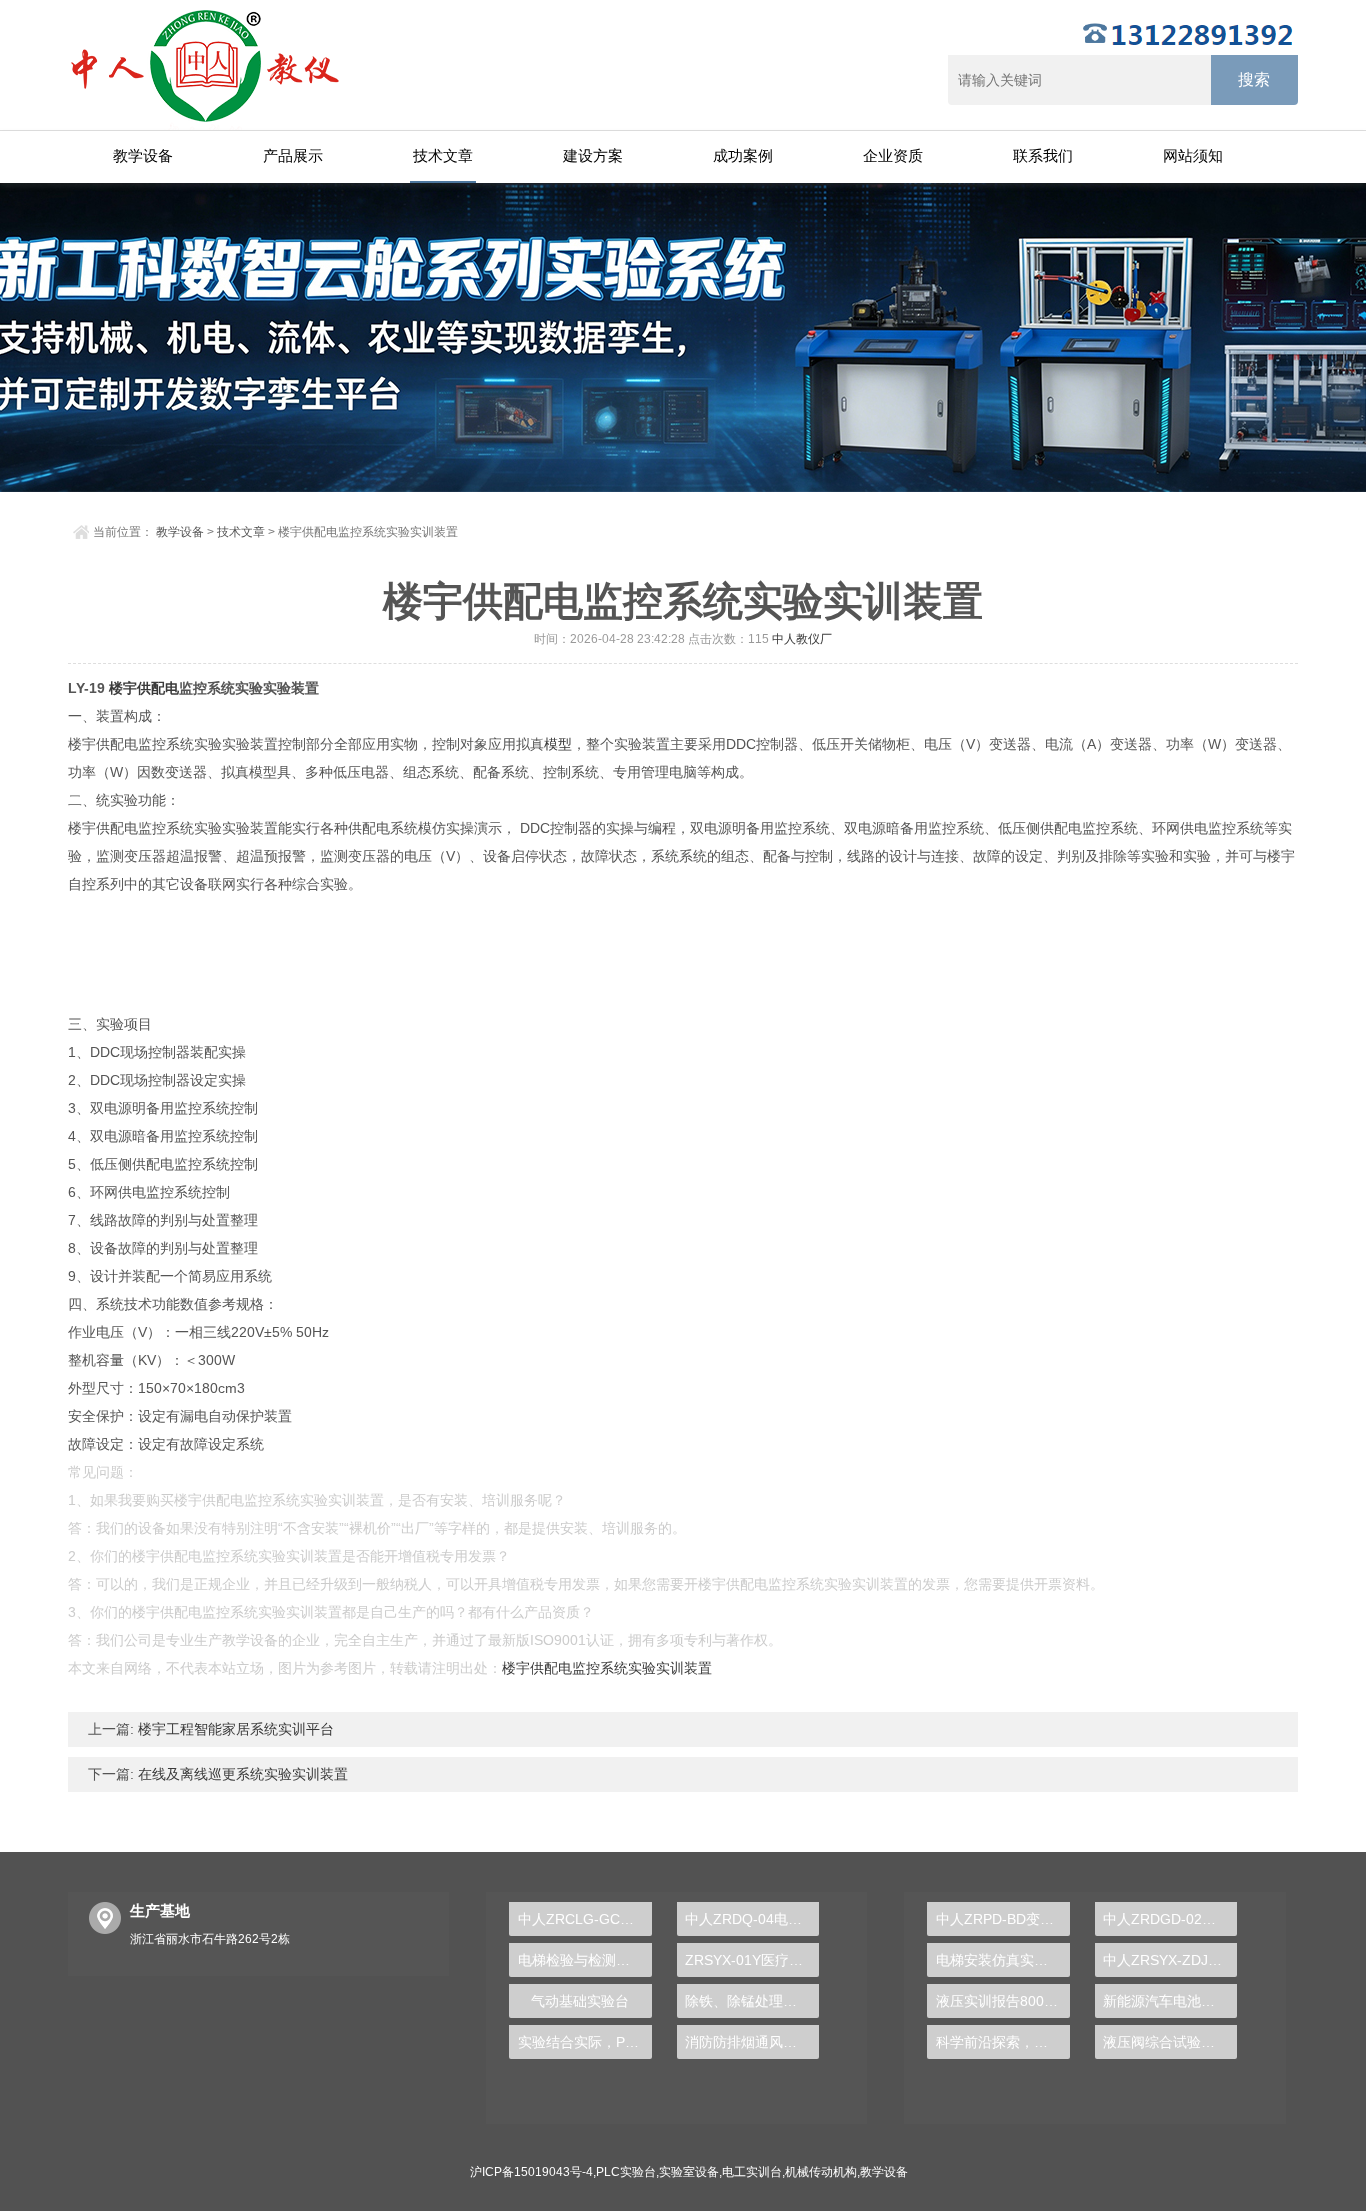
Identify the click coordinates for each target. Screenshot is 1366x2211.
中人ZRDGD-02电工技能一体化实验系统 (1170, 1919)
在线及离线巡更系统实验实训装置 (241, 1774)
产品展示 (293, 155)
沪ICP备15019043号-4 (531, 2172)
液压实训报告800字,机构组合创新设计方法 (1002, 2001)
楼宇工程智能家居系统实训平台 (234, 1729)
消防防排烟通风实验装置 (752, 2042)
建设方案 (593, 155)
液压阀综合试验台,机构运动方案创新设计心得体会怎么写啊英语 (1170, 2042)
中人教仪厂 (802, 639)
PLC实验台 (626, 2172)
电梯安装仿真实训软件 (1002, 1960)
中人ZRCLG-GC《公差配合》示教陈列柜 (584, 1919)
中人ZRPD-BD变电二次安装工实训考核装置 (1002, 1919)
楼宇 (123, 688)
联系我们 (1043, 155)
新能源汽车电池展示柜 (1170, 2001)
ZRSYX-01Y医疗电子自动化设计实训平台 (752, 1960)
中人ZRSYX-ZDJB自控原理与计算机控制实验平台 (1170, 1960)
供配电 (158, 688)
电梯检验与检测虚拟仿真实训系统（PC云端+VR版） (584, 1960)
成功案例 (743, 155)
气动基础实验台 (580, 2001)
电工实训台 (752, 2172)
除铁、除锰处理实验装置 (752, 2001)
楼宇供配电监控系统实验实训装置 (607, 1668)
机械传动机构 (821, 2172)
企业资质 (893, 155)
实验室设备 (689, 2172)
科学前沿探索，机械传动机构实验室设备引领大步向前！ (1002, 2042)
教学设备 (143, 155)
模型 (558, 744)
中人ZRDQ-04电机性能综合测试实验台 (752, 1919)
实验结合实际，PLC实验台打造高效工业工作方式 (584, 2042)
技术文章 (443, 155)
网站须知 (1193, 155)
